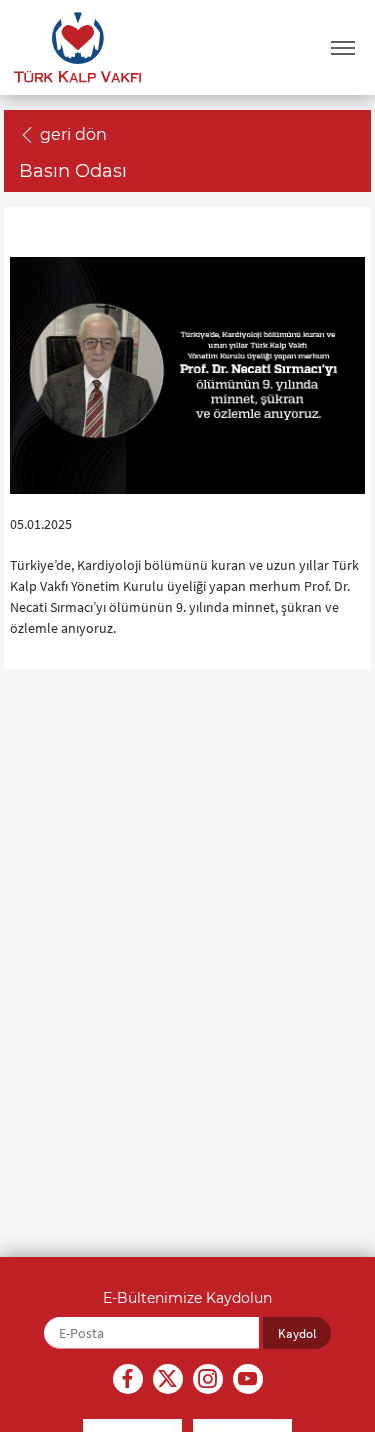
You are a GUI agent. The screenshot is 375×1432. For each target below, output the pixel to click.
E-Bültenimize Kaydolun (187, 1298)
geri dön (73, 134)
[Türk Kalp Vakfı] (78, 47)
